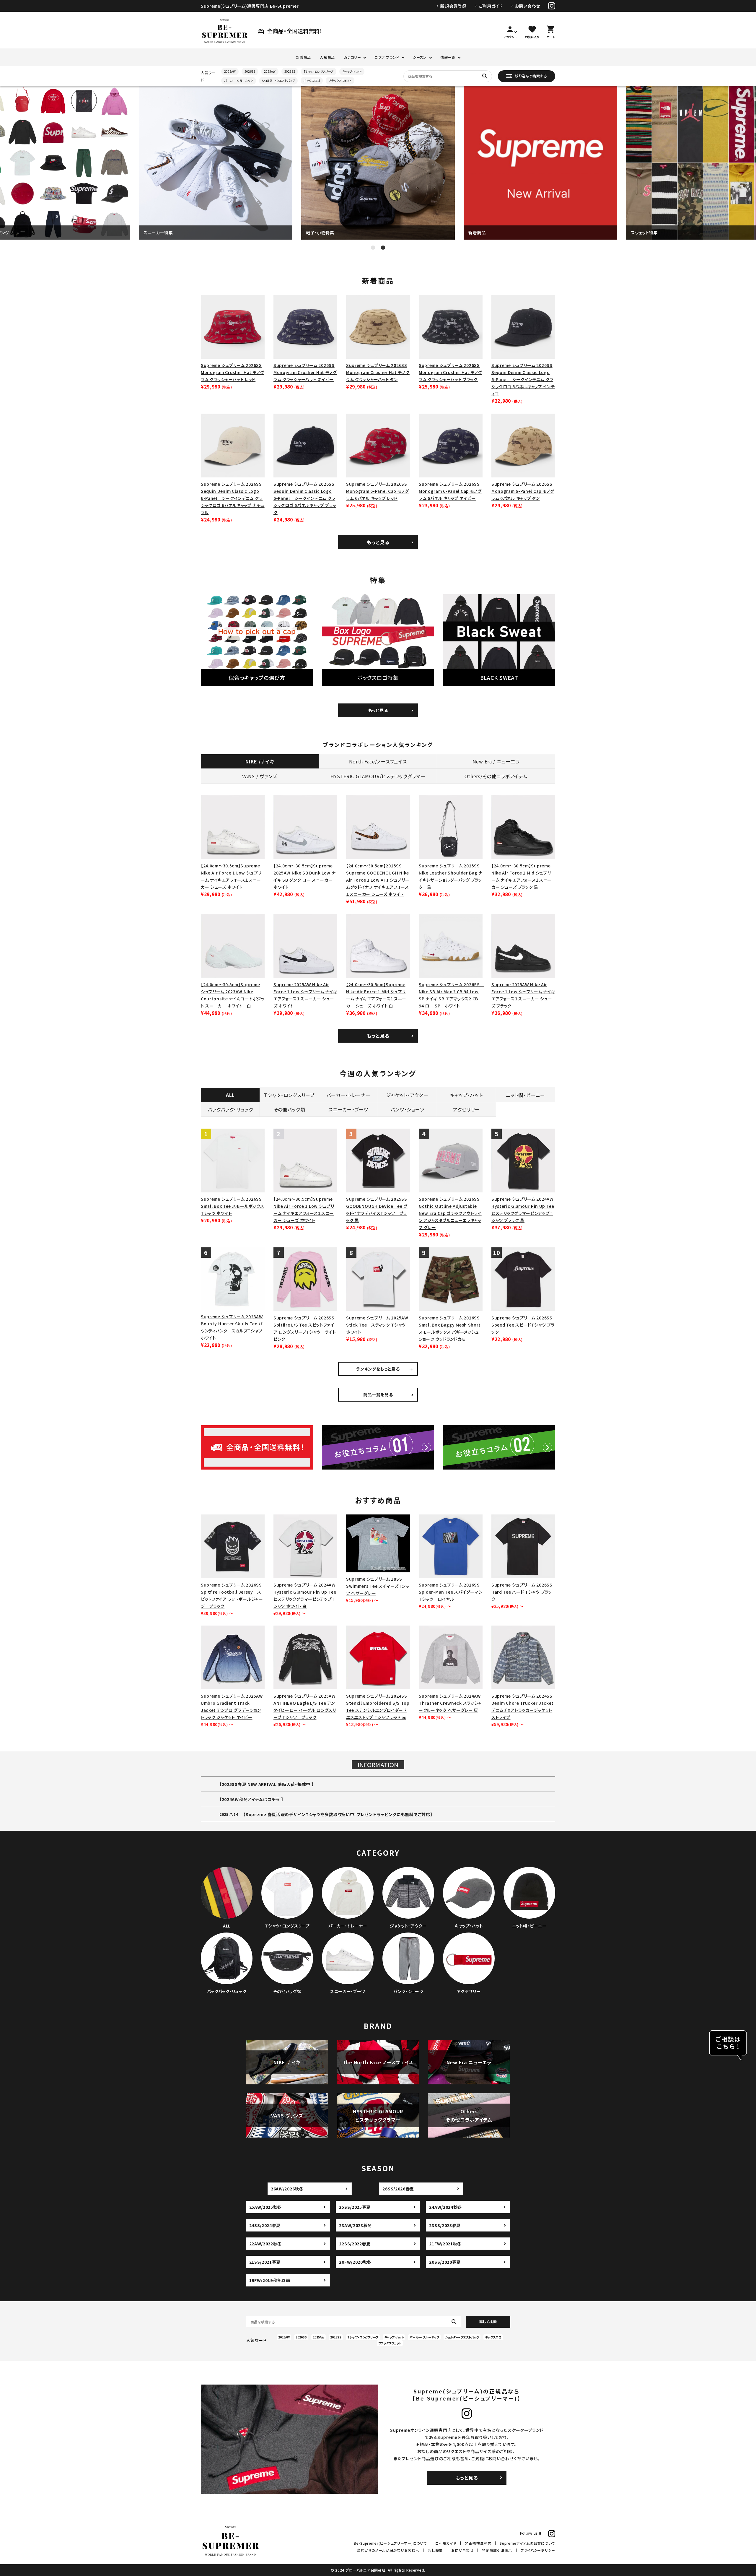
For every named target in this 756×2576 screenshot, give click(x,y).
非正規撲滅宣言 (478, 2543)
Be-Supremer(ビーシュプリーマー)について (390, 2543)
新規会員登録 (453, 6)
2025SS (290, 71)
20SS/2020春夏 (445, 2262)
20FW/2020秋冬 (355, 2262)
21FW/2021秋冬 (445, 2244)
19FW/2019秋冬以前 (270, 2280)
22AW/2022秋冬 (266, 2244)
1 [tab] (373, 248)
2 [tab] (383, 248)
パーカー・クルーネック (239, 81)
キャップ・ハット (352, 71)
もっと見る (378, 542)
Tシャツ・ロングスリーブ (319, 71)
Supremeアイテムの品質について (527, 2543)
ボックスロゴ (312, 81)
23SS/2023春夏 (445, 2225)
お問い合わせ (528, 6)
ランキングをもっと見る (378, 1369)
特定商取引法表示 (497, 2550)
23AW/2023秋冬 (355, 2225)
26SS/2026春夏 (398, 2189)
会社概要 (435, 2550)
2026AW (230, 71)
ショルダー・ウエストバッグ (278, 81)
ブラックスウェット (340, 81)
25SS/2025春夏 (355, 2207)
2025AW (270, 71)
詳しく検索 (488, 2321)
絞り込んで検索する (531, 75)
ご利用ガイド (491, 6)
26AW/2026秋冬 (287, 2189)
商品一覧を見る (378, 1395)
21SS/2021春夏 (265, 2262)
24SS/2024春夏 (265, 2225)
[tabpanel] (216, 163)
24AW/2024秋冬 (445, 2207)
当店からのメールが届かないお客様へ (388, 2550)
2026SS (250, 71)
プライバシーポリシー (538, 2550)
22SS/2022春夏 (355, 2244)
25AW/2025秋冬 (266, 2207)
